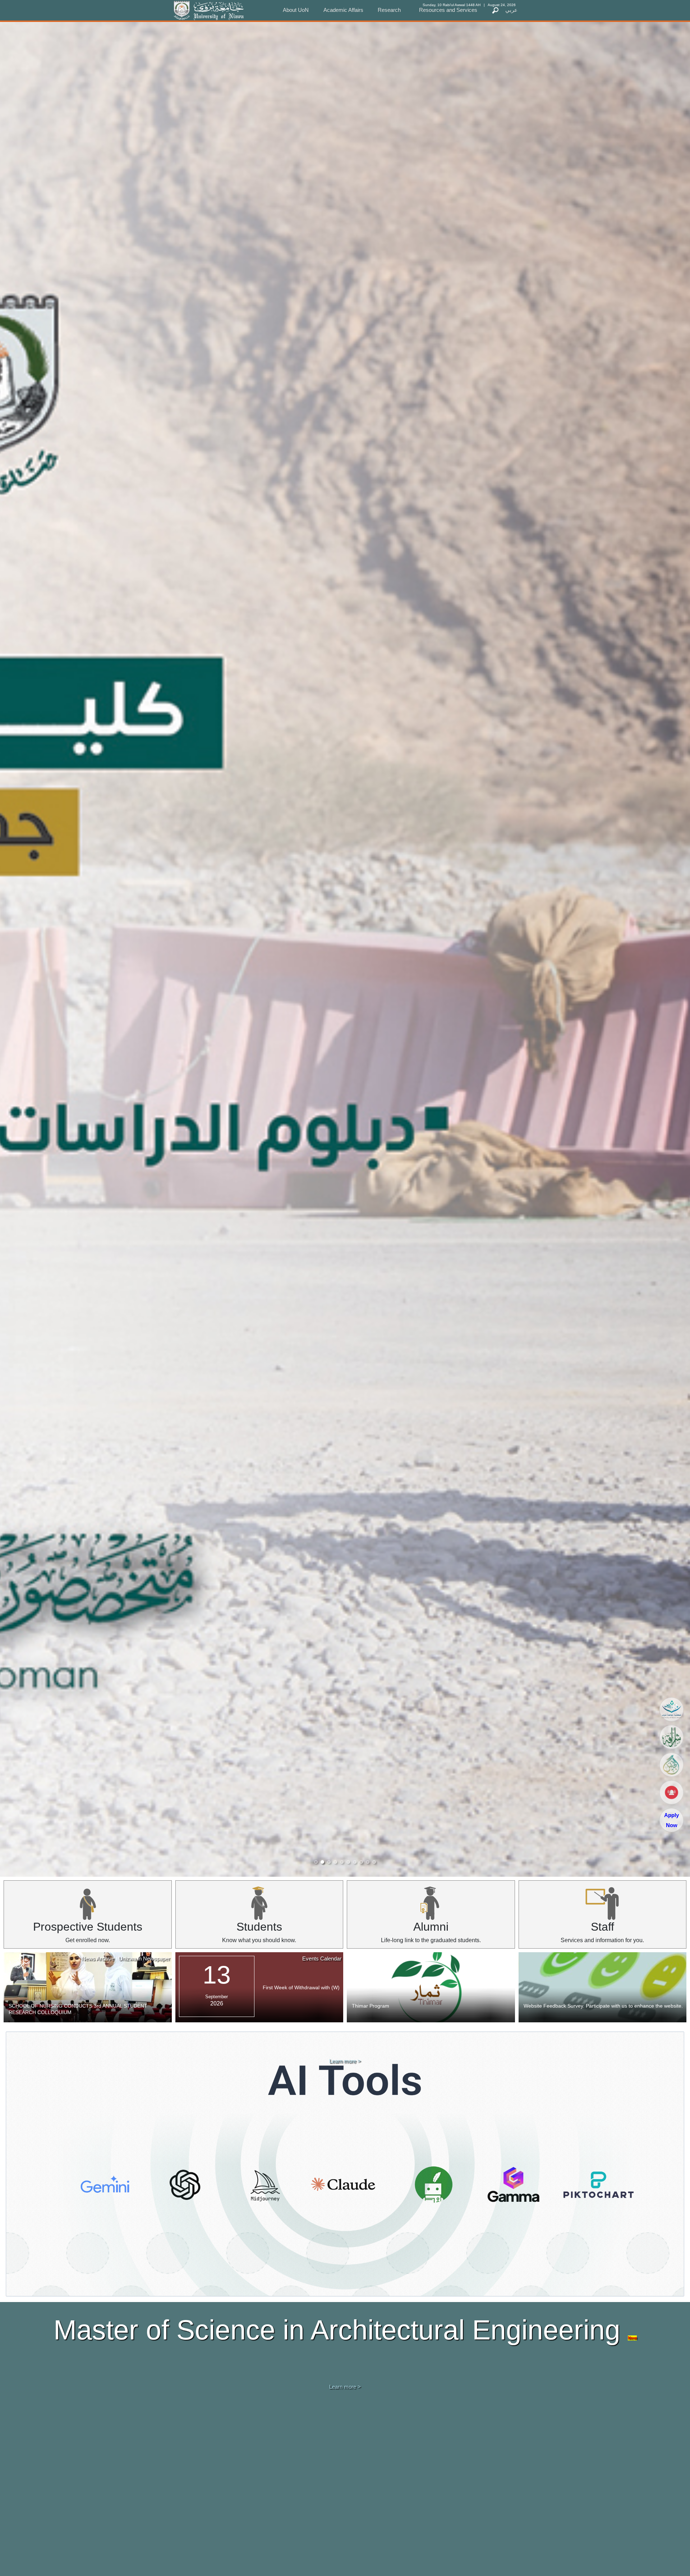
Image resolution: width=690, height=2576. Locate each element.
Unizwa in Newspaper (144, 1959)
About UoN (296, 10)
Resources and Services (448, 10)
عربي (511, 10)
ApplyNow (671, 1820)
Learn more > (345, 2061)
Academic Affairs (343, 10)
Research (389, 10)
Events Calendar (322, 1959)
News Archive (98, 1959)
